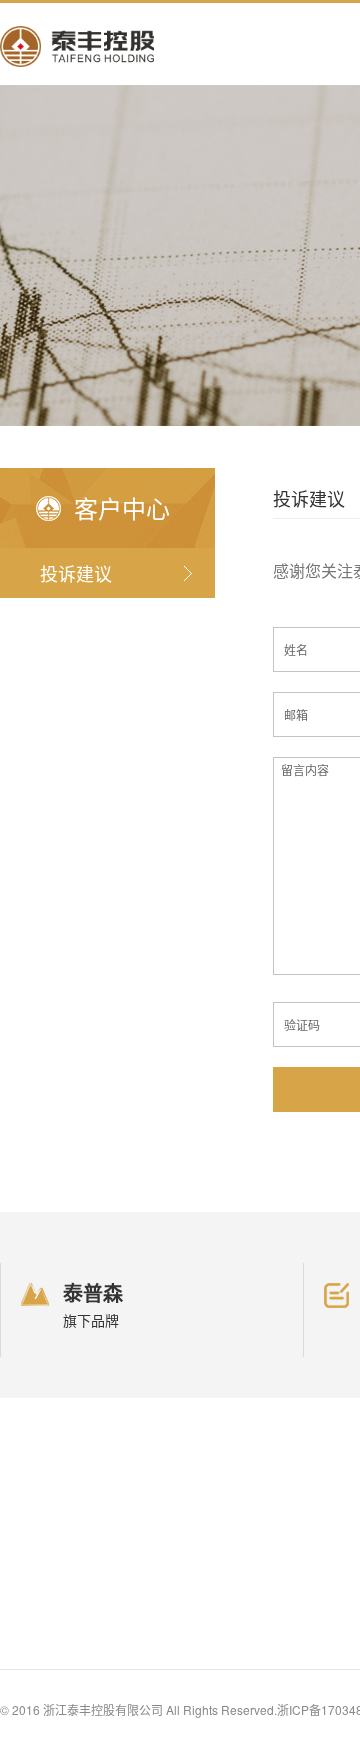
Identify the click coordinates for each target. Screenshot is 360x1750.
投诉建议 (76, 573)
